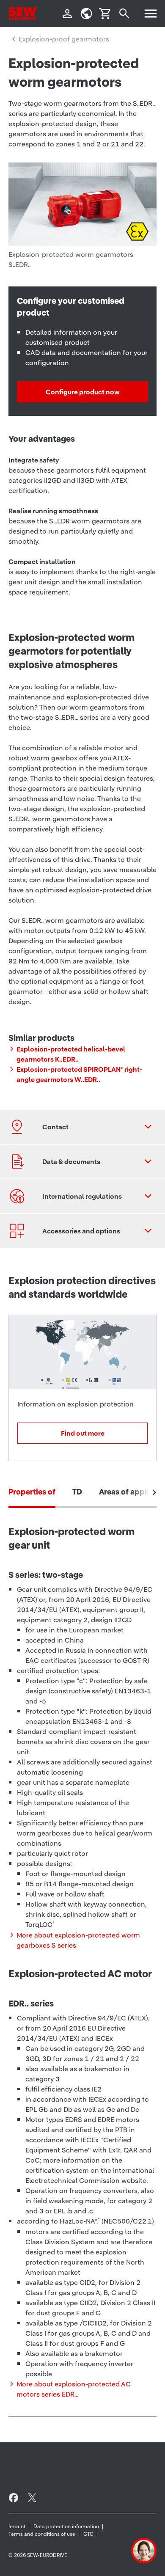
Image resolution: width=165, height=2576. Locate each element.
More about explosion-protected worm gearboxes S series (78, 1940)
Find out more (83, 1433)
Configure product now (83, 392)
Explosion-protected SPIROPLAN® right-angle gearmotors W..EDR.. (79, 1074)
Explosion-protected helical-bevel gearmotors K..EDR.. (71, 1054)
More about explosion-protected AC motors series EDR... (74, 2389)
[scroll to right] (154, 1492)
